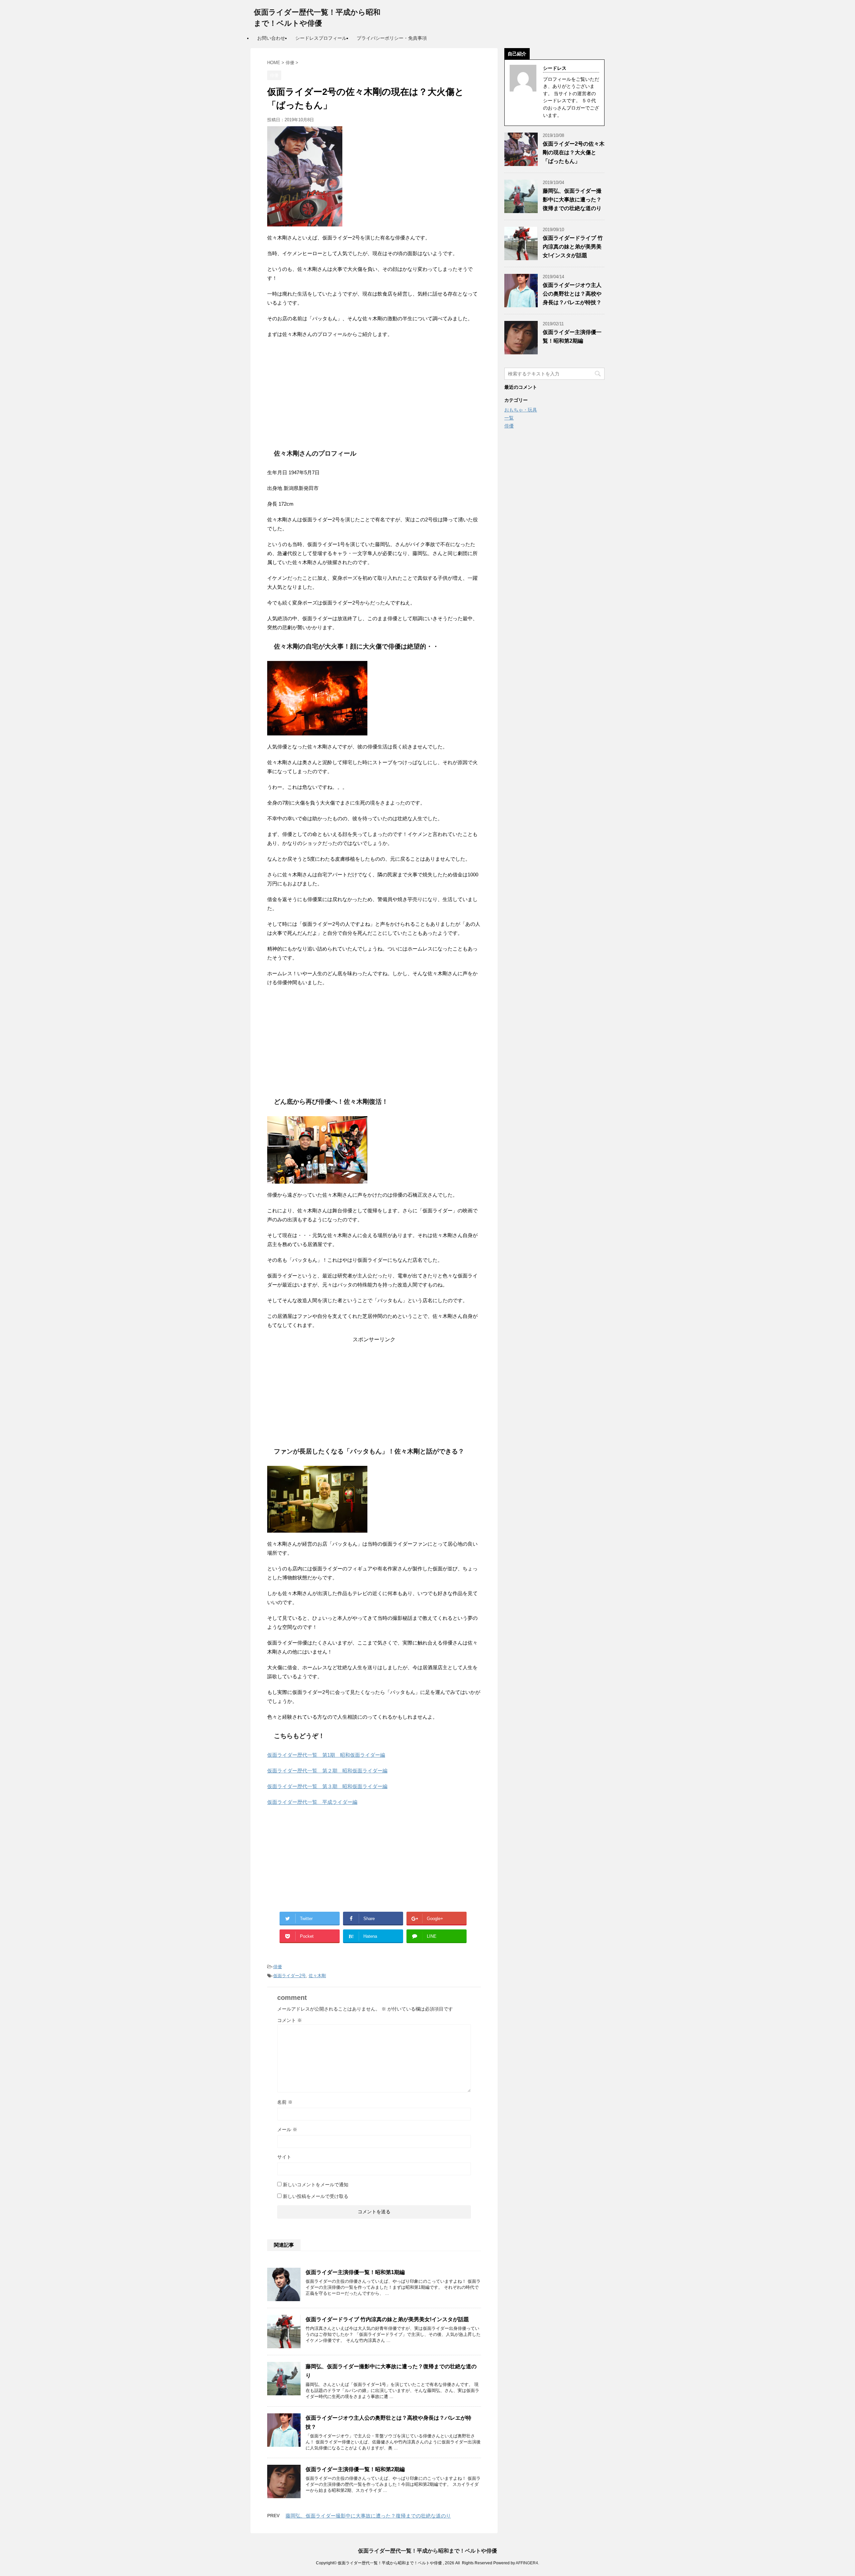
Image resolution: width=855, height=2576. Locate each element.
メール (287, 2129)
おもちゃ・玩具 (521, 410)
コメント (290, 2020)
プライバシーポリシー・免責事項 (392, 38)
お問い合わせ (271, 38)
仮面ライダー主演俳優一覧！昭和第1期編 (355, 2272)
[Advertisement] (374, 392)
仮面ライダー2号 (290, 1976)
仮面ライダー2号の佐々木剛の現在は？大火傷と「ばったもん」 (574, 152)
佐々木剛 (317, 1976)
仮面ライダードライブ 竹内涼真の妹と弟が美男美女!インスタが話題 (387, 2319)
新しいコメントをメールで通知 (316, 2185)
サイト (284, 2157)
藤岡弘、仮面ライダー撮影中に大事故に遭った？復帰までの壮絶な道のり (368, 2516)
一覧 (509, 418)
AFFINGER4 (527, 2563)
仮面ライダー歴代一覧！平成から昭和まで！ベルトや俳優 (427, 2551)
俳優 (278, 1967)
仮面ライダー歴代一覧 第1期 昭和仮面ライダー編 (326, 1755)
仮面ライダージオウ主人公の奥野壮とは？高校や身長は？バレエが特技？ (572, 294)
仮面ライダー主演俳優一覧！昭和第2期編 (355, 2469)
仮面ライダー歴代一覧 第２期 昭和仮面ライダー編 (327, 1771)
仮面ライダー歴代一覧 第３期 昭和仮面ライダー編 (327, 1786)
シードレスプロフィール (321, 38)
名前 (285, 2102)
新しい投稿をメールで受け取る (316, 2196)
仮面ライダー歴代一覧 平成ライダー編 (312, 1802)
